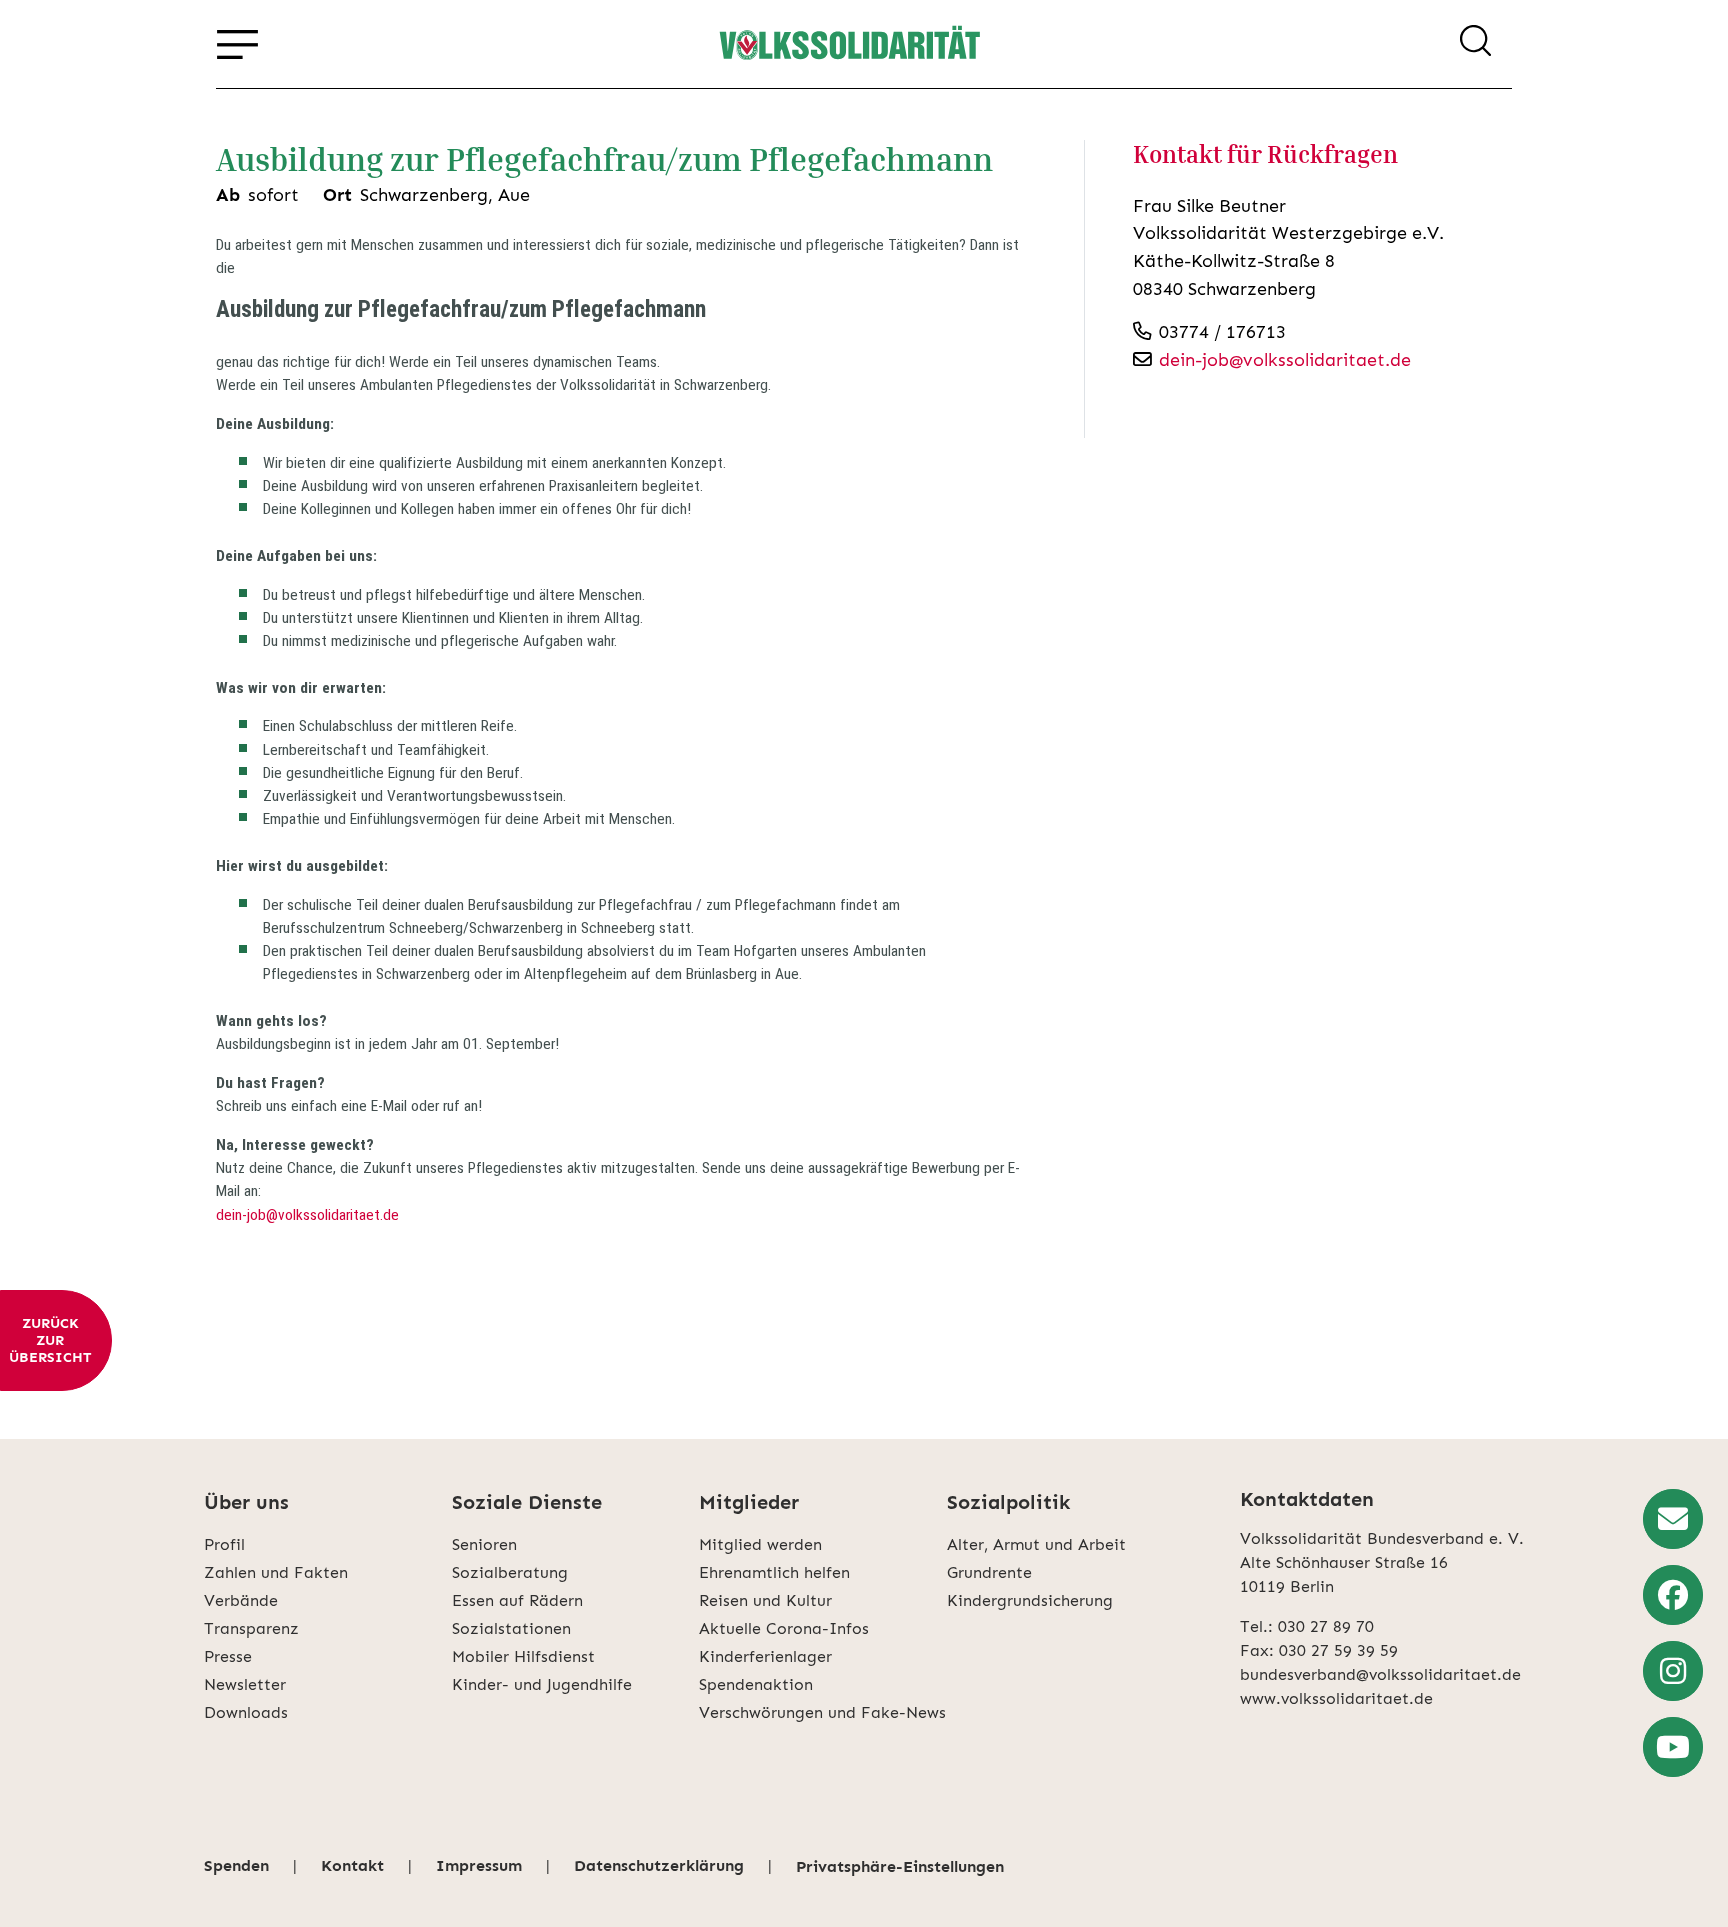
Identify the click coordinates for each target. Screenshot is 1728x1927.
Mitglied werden (760, 1544)
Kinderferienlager (765, 1656)
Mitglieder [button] (749, 1502)
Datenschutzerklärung (659, 1865)
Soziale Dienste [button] (527, 1502)
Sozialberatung (510, 1572)
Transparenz (251, 1628)
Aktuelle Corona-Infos (784, 1628)
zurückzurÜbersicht (50, 1340)
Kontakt (352, 1865)
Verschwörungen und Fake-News (822, 1712)
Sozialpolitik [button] (1008, 1502)
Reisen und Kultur (765, 1600)
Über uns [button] (246, 1502)
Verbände (241, 1600)
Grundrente (989, 1572)
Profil (224, 1544)
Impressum (479, 1865)
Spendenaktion (756, 1684)
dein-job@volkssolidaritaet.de (307, 1215)
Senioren (484, 1544)
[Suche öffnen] (1475, 44)
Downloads (246, 1712)
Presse (228, 1656)
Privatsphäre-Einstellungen (900, 1866)
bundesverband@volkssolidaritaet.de (1380, 1674)
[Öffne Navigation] (237, 44)
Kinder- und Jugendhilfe (542, 1684)
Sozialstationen (511, 1628)
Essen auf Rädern (517, 1600)
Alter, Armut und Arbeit (1036, 1544)
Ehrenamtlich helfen (774, 1572)
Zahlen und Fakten (276, 1572)
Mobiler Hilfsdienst (523, 1656)
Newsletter (245, 1684)
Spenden (236, 1865)
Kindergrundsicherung (1030, 1600)
